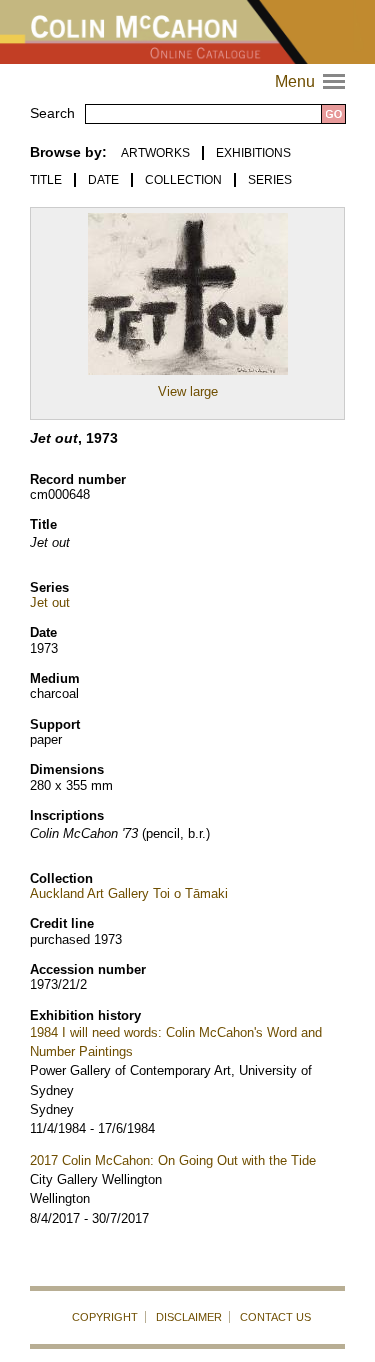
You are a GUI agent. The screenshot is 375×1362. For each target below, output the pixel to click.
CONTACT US (275, 1317)
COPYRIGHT (105, 1317)
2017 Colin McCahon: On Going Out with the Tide (173, 1160)
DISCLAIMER (189, 1317)
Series (270, 180)
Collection (183, 180)
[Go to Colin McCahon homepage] (187, 32)
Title (46, 180)
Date (103, 180)
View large (188, 391)
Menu (312, 81)
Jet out (50, 602)
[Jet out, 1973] (188, 375)
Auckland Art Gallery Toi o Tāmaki (129, 893)
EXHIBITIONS (253, 153)
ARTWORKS (155, 153)
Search (52, 113)
